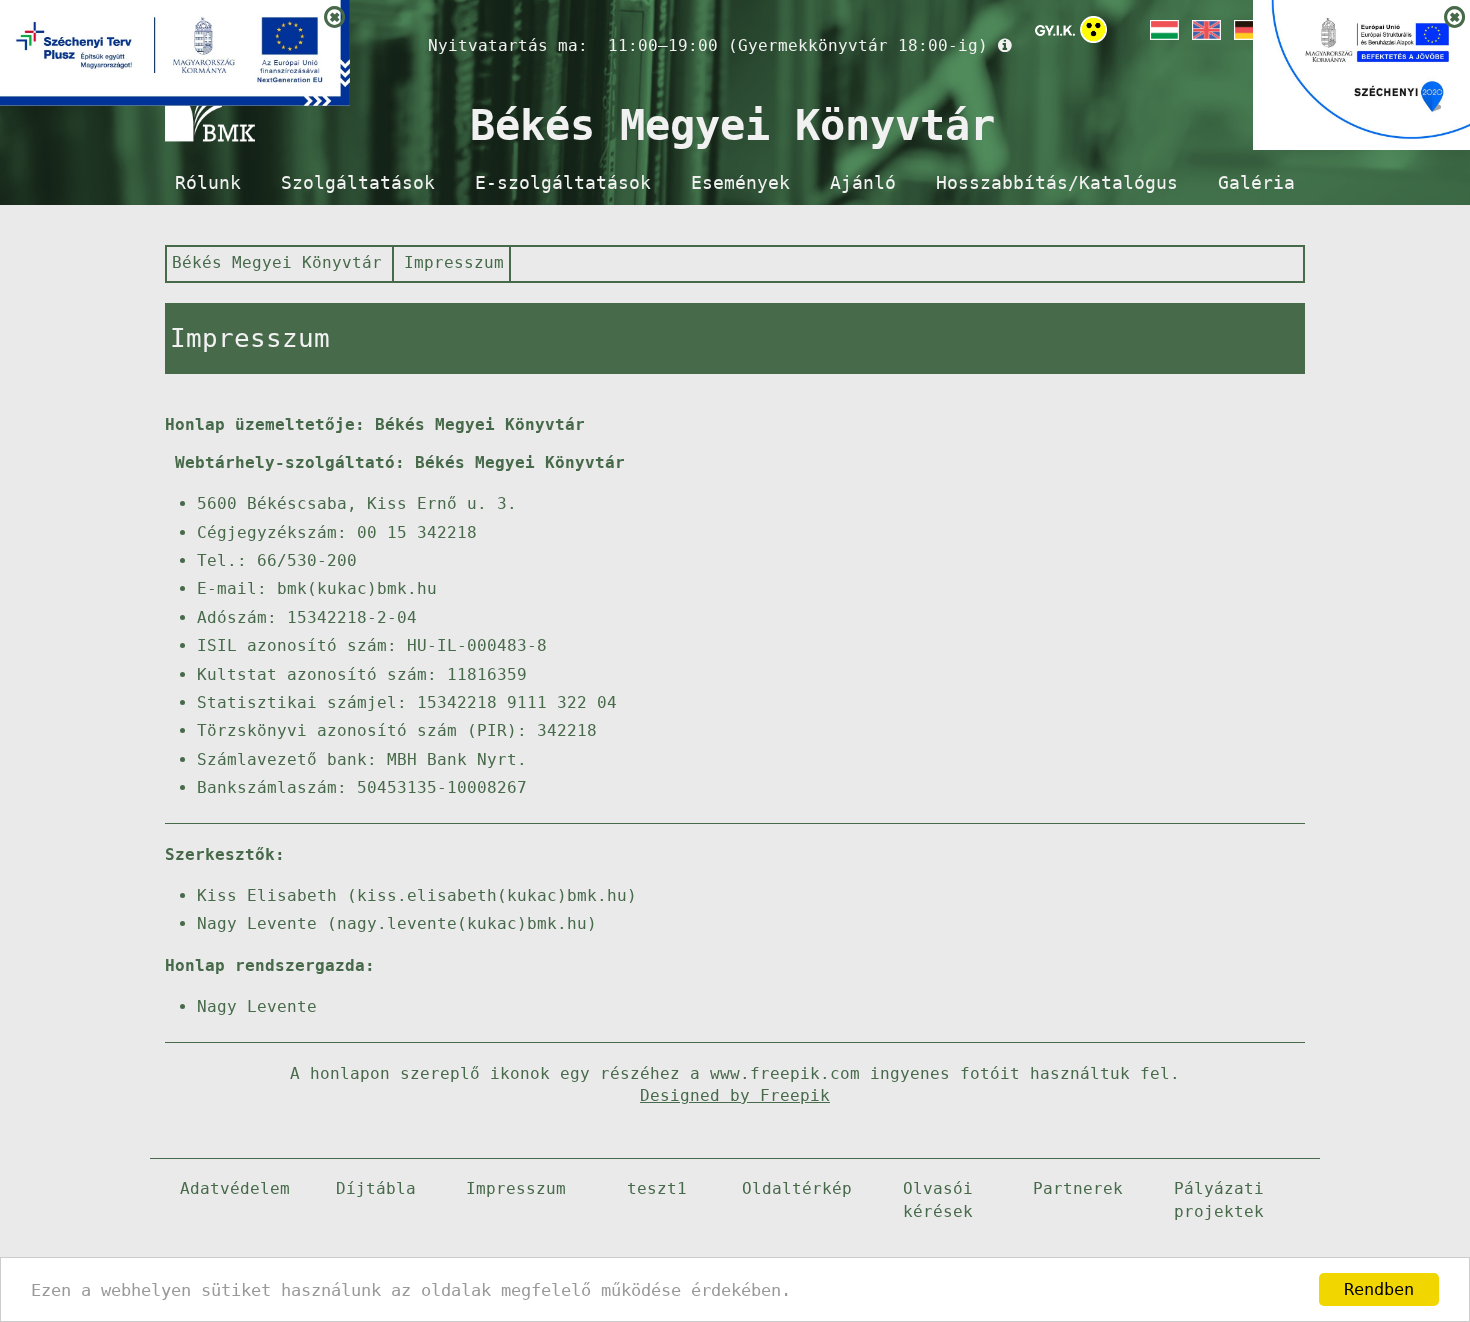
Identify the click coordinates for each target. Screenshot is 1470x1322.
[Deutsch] (1247, 30)
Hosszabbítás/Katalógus (1057, 183)
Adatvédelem (235, 1188)
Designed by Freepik (735, 1095)
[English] (1205, 30)
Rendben (1379, 1289)
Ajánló (863, 183)
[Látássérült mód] (1093, 33)
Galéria (1256, 183)
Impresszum (454, 262)
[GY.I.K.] (1055, 30)
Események (740, 183)
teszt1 (657, 1188)
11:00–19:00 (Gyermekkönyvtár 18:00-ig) (798, 45)
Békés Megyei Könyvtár (277, 262)
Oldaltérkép (797, 1188)
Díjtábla (376, 1188)
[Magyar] (1163, 30)
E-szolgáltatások (563, 183)
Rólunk (208, 183)
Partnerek (1078, 1188)
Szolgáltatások (358, 183)
